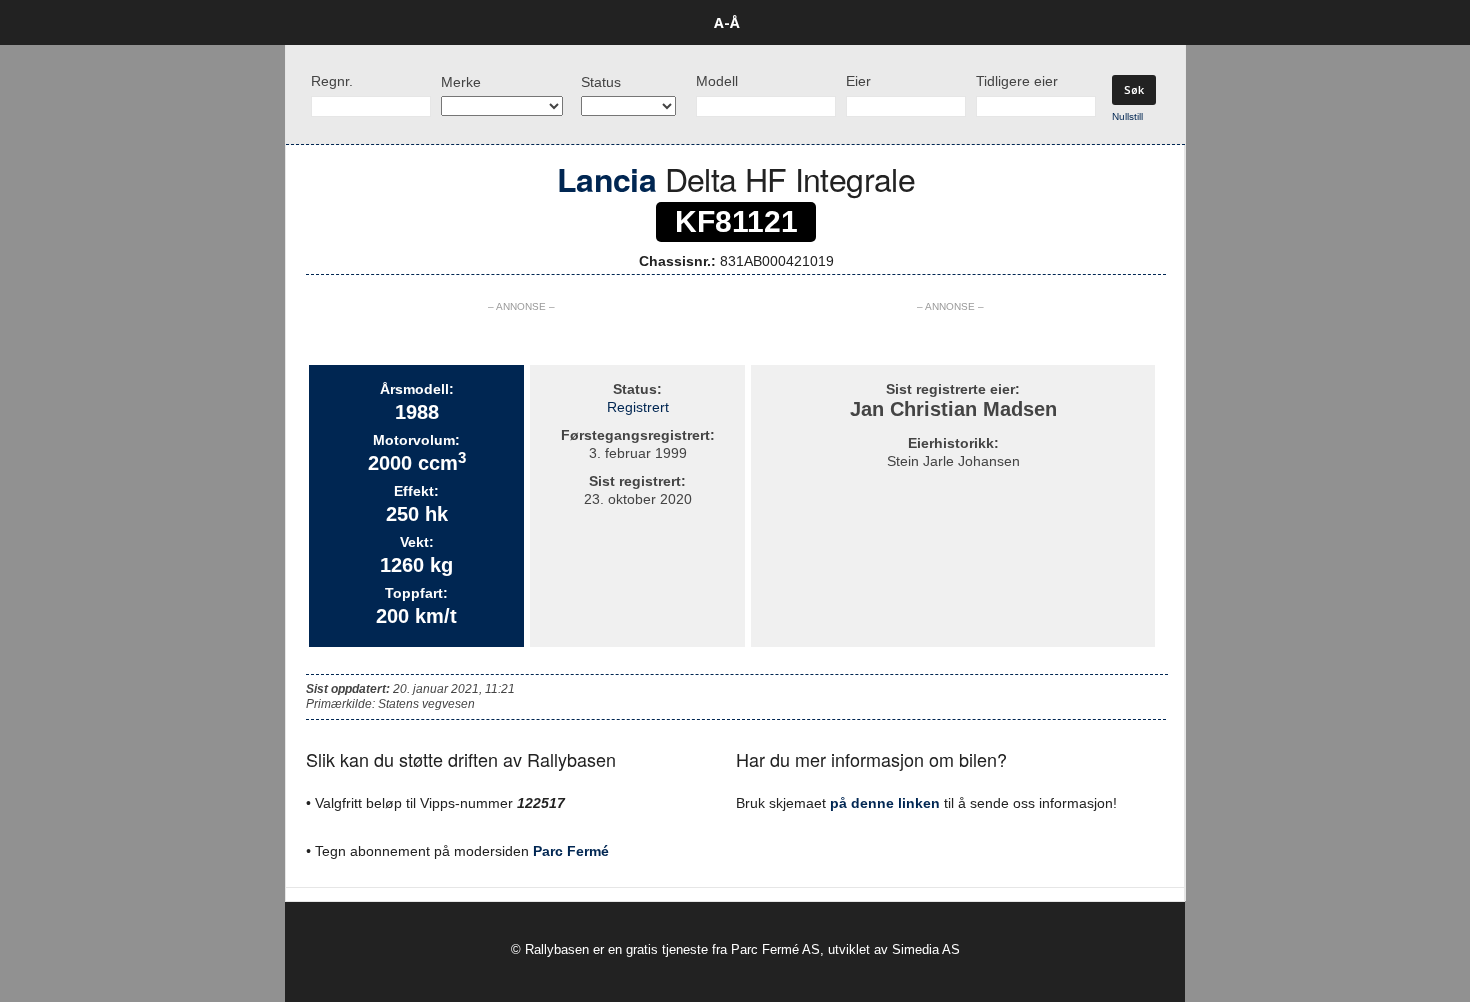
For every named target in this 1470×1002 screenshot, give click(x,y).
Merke (461, 82)
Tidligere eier (1017, 81)
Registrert (638, 407)
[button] (1216, 23)
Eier (858, 81)
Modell (717, 81)
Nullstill (1127, 116)
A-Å (727, 22)
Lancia (606, 179)
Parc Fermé (571, 851)
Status (601, 82)
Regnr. (332, 81)
